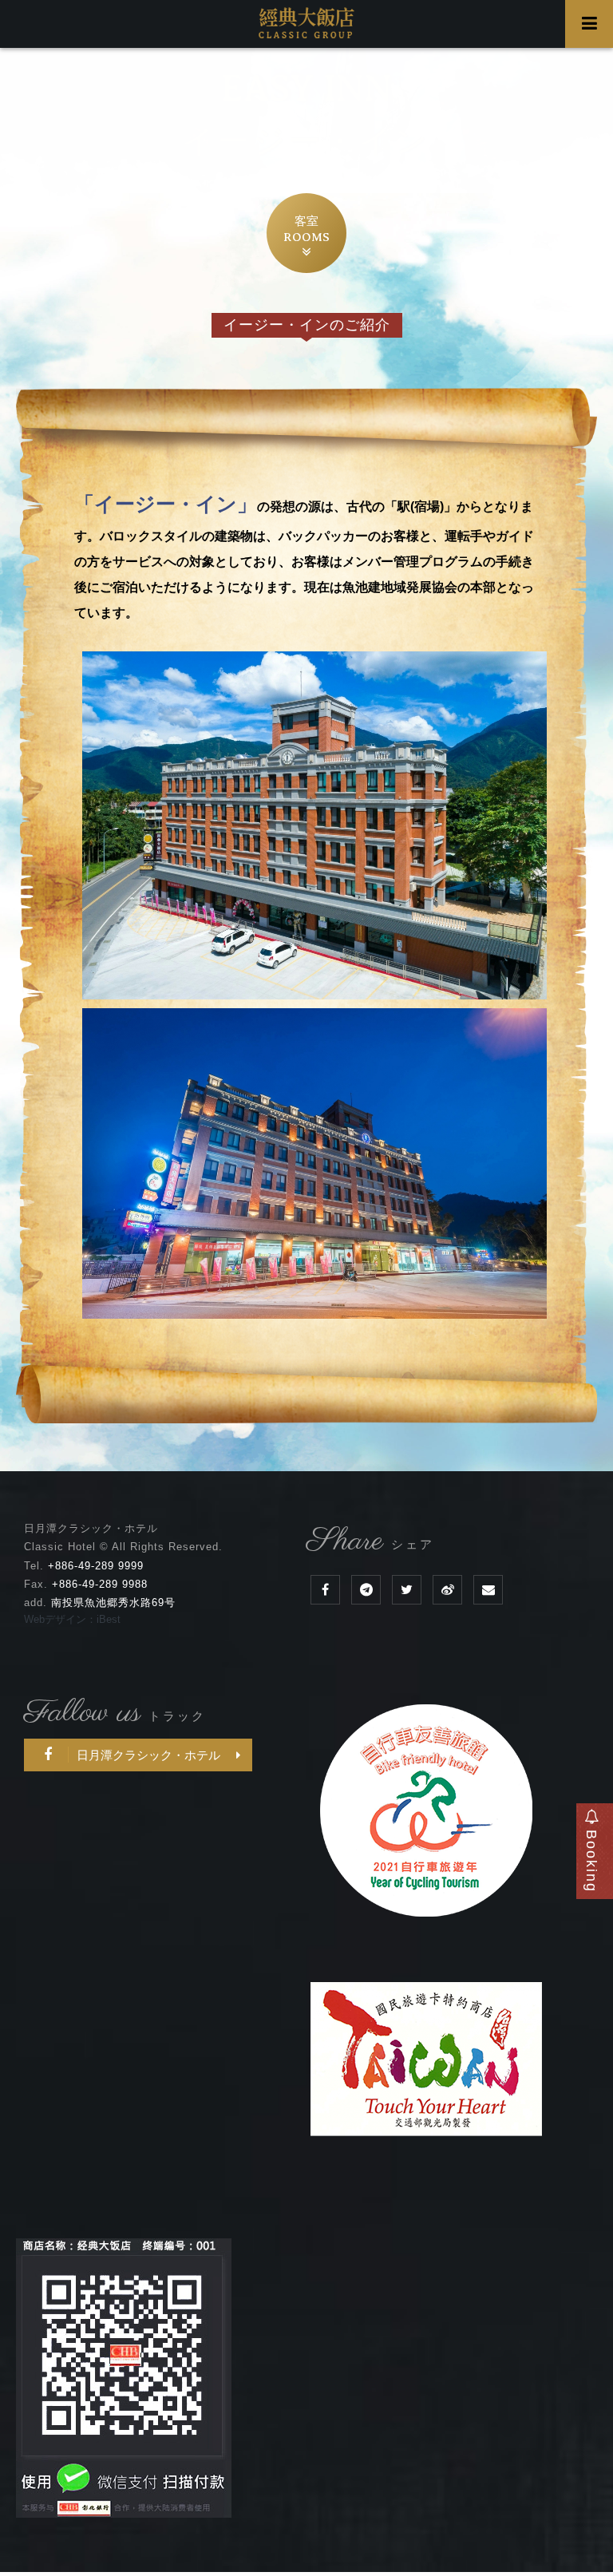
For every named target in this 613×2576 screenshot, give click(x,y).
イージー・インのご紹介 (307, 325)
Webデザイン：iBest (72, 1619)
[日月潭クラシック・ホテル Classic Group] (407, 1590)
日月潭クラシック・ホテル (148, 1755)
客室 (306, 229)
